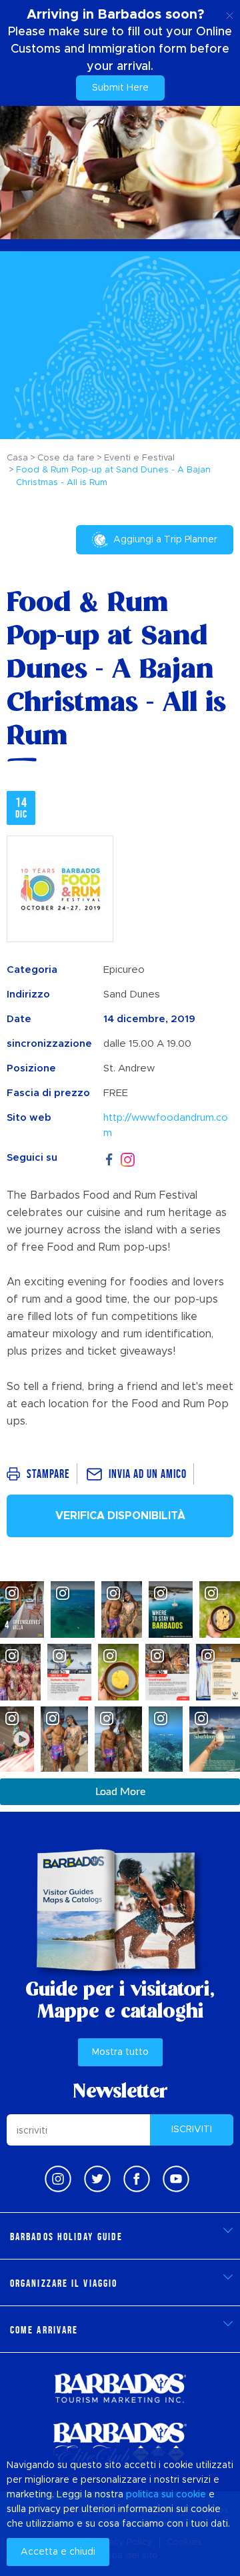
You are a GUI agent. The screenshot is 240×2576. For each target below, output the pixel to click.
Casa (17, 458)
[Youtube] (176, 2179)
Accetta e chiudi (58, 2552)
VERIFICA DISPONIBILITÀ (120, 1516)
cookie (191, 2495)
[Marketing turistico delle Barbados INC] (120, 2388)
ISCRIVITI (192, 2130)
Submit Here (120, 88)
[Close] (230, 13)
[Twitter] (97, 2179)
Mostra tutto (120, 2052)
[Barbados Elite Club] (120, 2444)
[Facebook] (109, 1158)
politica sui (150, 2495)
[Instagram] (128, 1158)
